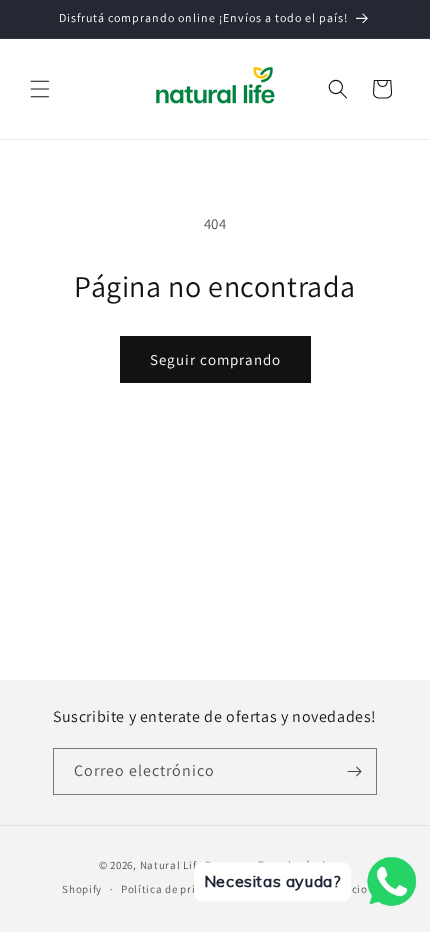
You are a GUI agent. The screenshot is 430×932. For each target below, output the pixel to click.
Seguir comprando (215, 359)
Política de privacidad (179, 889)
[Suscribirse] (354, 771)
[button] (40, 89)
